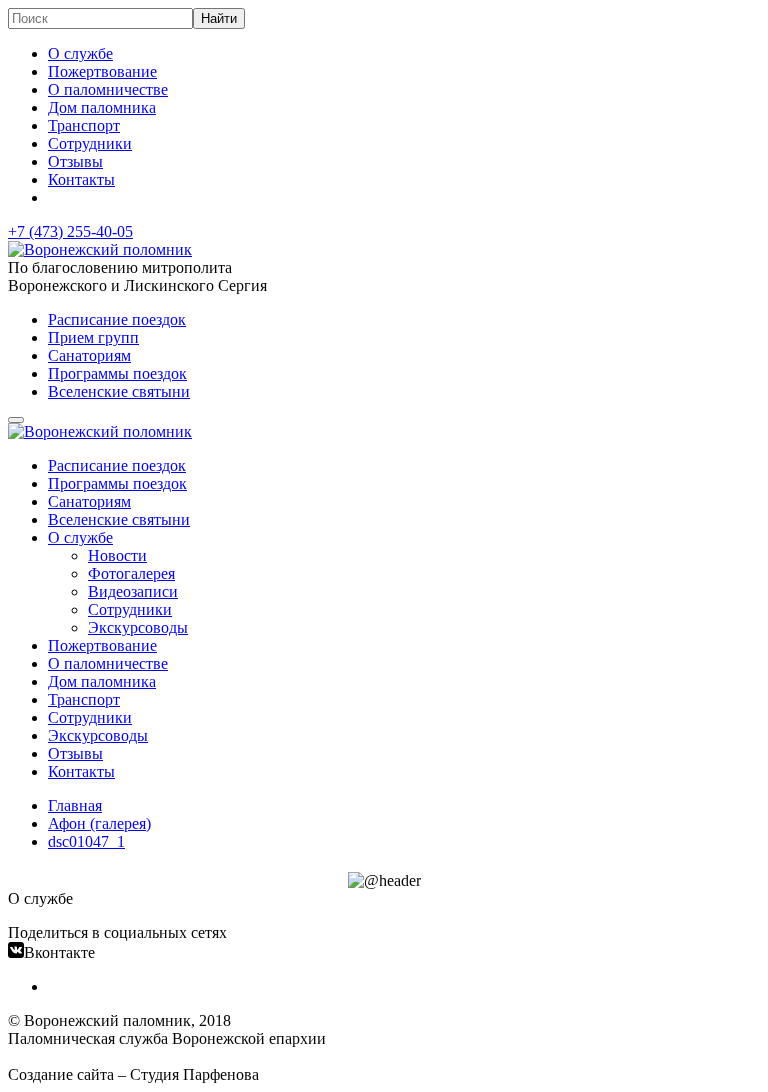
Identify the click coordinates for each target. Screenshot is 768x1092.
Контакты (81, 179)
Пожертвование (102, 71)
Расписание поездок (117, 319)
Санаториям (89, 355)
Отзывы (75, 161)
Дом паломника (102, 107)
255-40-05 (70, 231)
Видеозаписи (133, 591)
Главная (75, 805)
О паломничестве (108, 89)
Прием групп (93, 337)
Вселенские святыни (119, 391)
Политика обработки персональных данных (158, 1056)
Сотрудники (90, 143)
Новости (117, 555)
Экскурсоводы (138, 627)
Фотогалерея (131, 573)
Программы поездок (117, 373)
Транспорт (84, 125)
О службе (80, 53)
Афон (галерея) (99, 823)
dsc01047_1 (86, 841)
